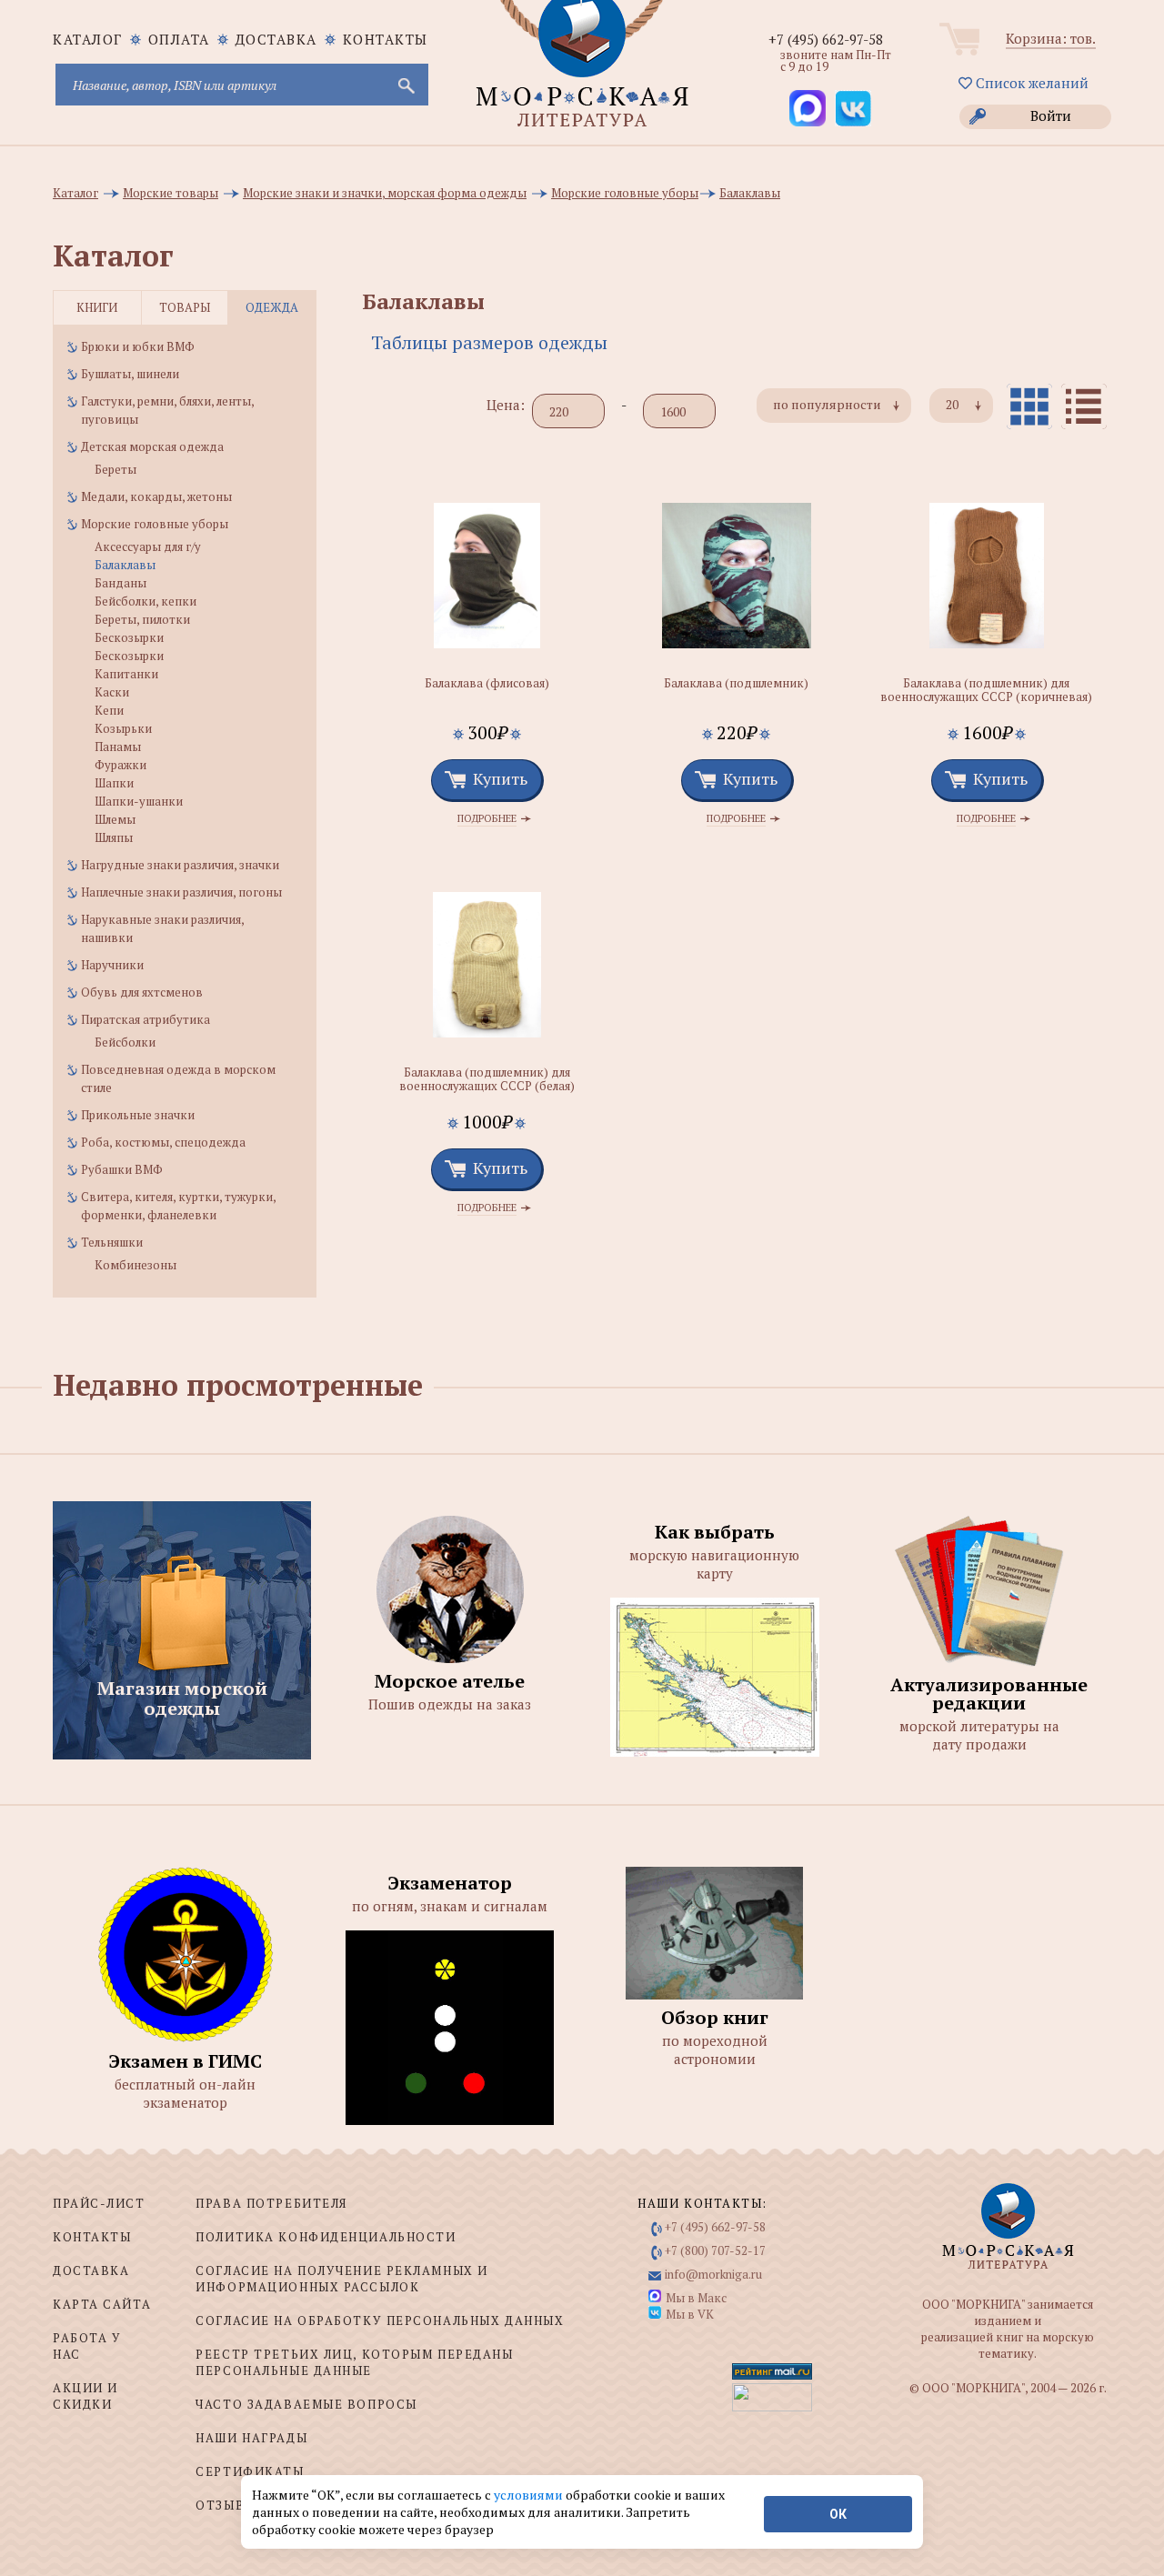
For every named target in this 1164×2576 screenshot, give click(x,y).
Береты (115, 469)
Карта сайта (102, 2304)
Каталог (75, 193)
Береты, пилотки (142, 619)
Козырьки (123, 728)
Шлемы (115, 819)
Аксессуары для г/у (148, 546)
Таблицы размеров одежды (489, 342)
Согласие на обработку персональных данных (380, 2320)
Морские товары (171, 193)
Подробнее (487, 819)
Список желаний (1030, 83)
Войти (1051, 115)
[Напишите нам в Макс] (808, 108)
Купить (500, 778)
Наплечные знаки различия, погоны (181, 892)
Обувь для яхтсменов (142, 992)
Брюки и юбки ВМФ (138, 346)
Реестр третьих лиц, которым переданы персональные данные (354, 2362)
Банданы (120, 583)
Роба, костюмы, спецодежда (163, 1142)
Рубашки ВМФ (122, 1169)
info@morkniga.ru (713, 2274)
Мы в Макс (696, 2298)
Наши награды (251, 2438)
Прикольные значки (138, 1115)
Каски (112, 692)
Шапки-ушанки (139, 801)
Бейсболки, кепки (145, 601)
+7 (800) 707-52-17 (715, 2250)
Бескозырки (129, 637)
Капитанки (126, 674)
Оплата (179, 39)
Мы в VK (690, 2314)
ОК (838, 2514)
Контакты (386, 39)
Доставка (276, 39)
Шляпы (114, 837)
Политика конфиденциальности (326, 2237)
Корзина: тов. (1051, 38)
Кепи (109, 710)
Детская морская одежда (152, 446)
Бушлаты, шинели (130, 374)
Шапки (114, 783)
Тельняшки (112, 1242)
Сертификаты (250, 2471)
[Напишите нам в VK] (853, 108)
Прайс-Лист (99, 2203)
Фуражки (120, 765)
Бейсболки (125, 1042)
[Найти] (405, 85)
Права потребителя (271, 2203)
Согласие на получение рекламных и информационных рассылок (341, 2279)
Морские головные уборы (625, 193)
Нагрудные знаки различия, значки (180, 865)
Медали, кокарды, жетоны (156, 496)
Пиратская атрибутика (145, 1019)
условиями (530, 2495)
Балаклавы (750, 193)
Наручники (112, 965)
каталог (88, 39)
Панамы (118, 747)
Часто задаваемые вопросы (306, 2404)
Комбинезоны (135, 1265)
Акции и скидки (85, 2396)
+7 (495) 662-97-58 (826, 39)
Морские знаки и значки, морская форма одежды (385, 193)
